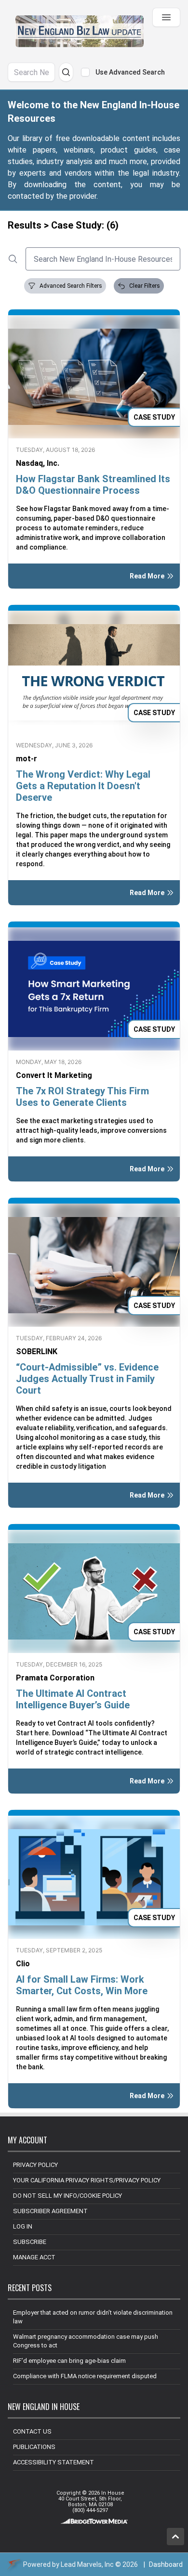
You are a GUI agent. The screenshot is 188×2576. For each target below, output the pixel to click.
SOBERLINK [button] (37, 1352)
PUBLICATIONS (34, 2447)
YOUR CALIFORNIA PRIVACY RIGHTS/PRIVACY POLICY (87, 2180)
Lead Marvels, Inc (87, 2564)
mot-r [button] (27, 759)
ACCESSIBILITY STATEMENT (54, 2462)
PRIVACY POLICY (35, 2165)
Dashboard (166, 2564)
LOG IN (23, 2226)
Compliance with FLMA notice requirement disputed (85, 2376)
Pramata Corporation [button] (55, 1678)
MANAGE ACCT (34, 2257)
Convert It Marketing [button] (54, 1075)
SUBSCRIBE (30, 2242)
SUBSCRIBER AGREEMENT (50, 2211)
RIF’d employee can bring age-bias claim (69, 2361)
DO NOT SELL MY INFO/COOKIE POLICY (67, 2196)
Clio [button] (23, 1964)
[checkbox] (85, 72)
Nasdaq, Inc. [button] (38, 463)
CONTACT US (32, 2431)
